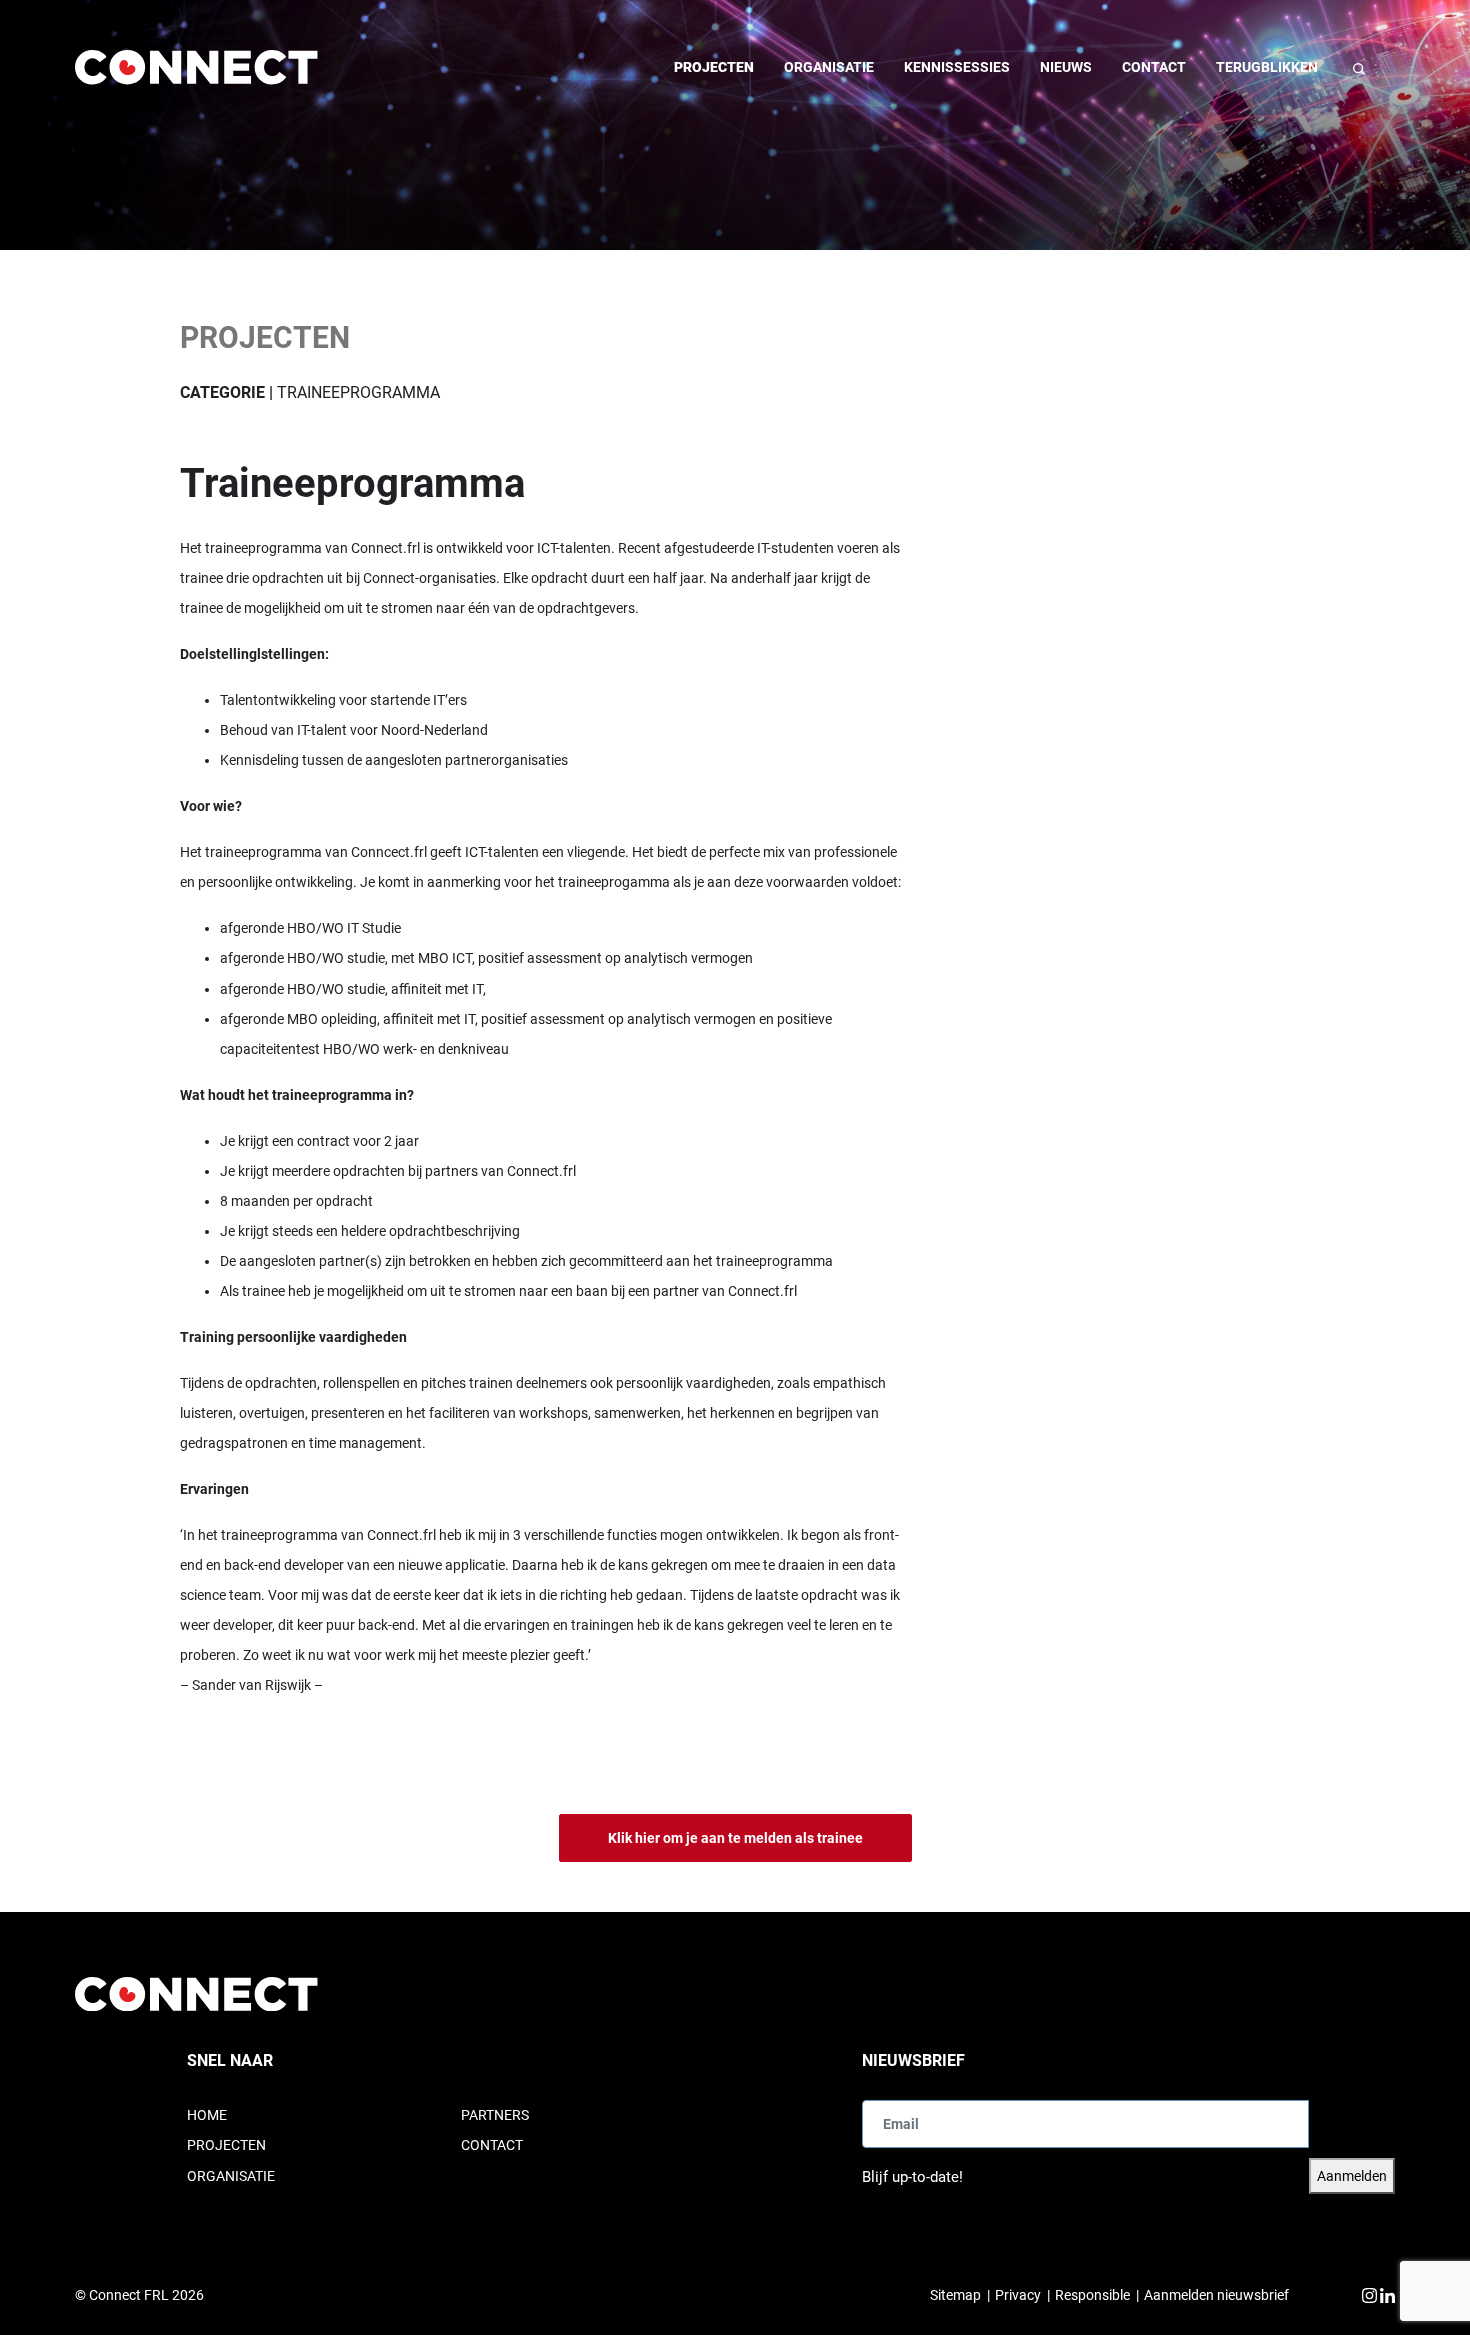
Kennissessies (957, 67)
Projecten (714, 67)
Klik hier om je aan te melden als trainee (735, 1838)
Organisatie (829, 67)
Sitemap (955, 2295)
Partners (495, 2115)
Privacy (1018, 2295)
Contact (1154, 67)
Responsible (1092, 2295)
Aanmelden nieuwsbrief (1216, 2295)
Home (207, 2115)
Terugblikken (1267, 67)
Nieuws (1066, 67)
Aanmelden (1352, 2176)
